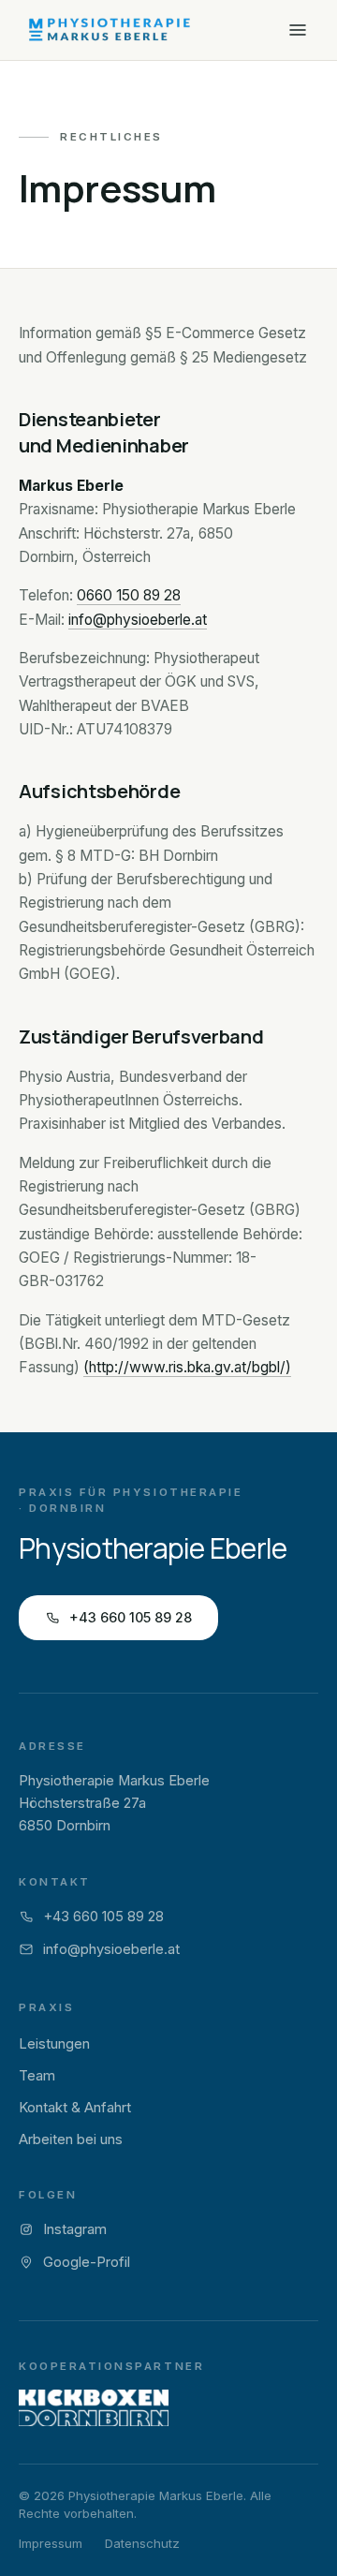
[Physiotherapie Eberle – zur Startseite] (109, 30)
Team (37, 2076)
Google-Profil (87, 2262)
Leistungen (54, 2044)
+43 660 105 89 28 (131, 1617)
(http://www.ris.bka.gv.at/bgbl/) (187, 1367)
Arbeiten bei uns (71, 2139)
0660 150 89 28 (129, 595)
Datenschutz (142, 2543)
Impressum (51, 2543)
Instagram (75, 2229)
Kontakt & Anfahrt (75, 2108)
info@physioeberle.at (138, 620)
